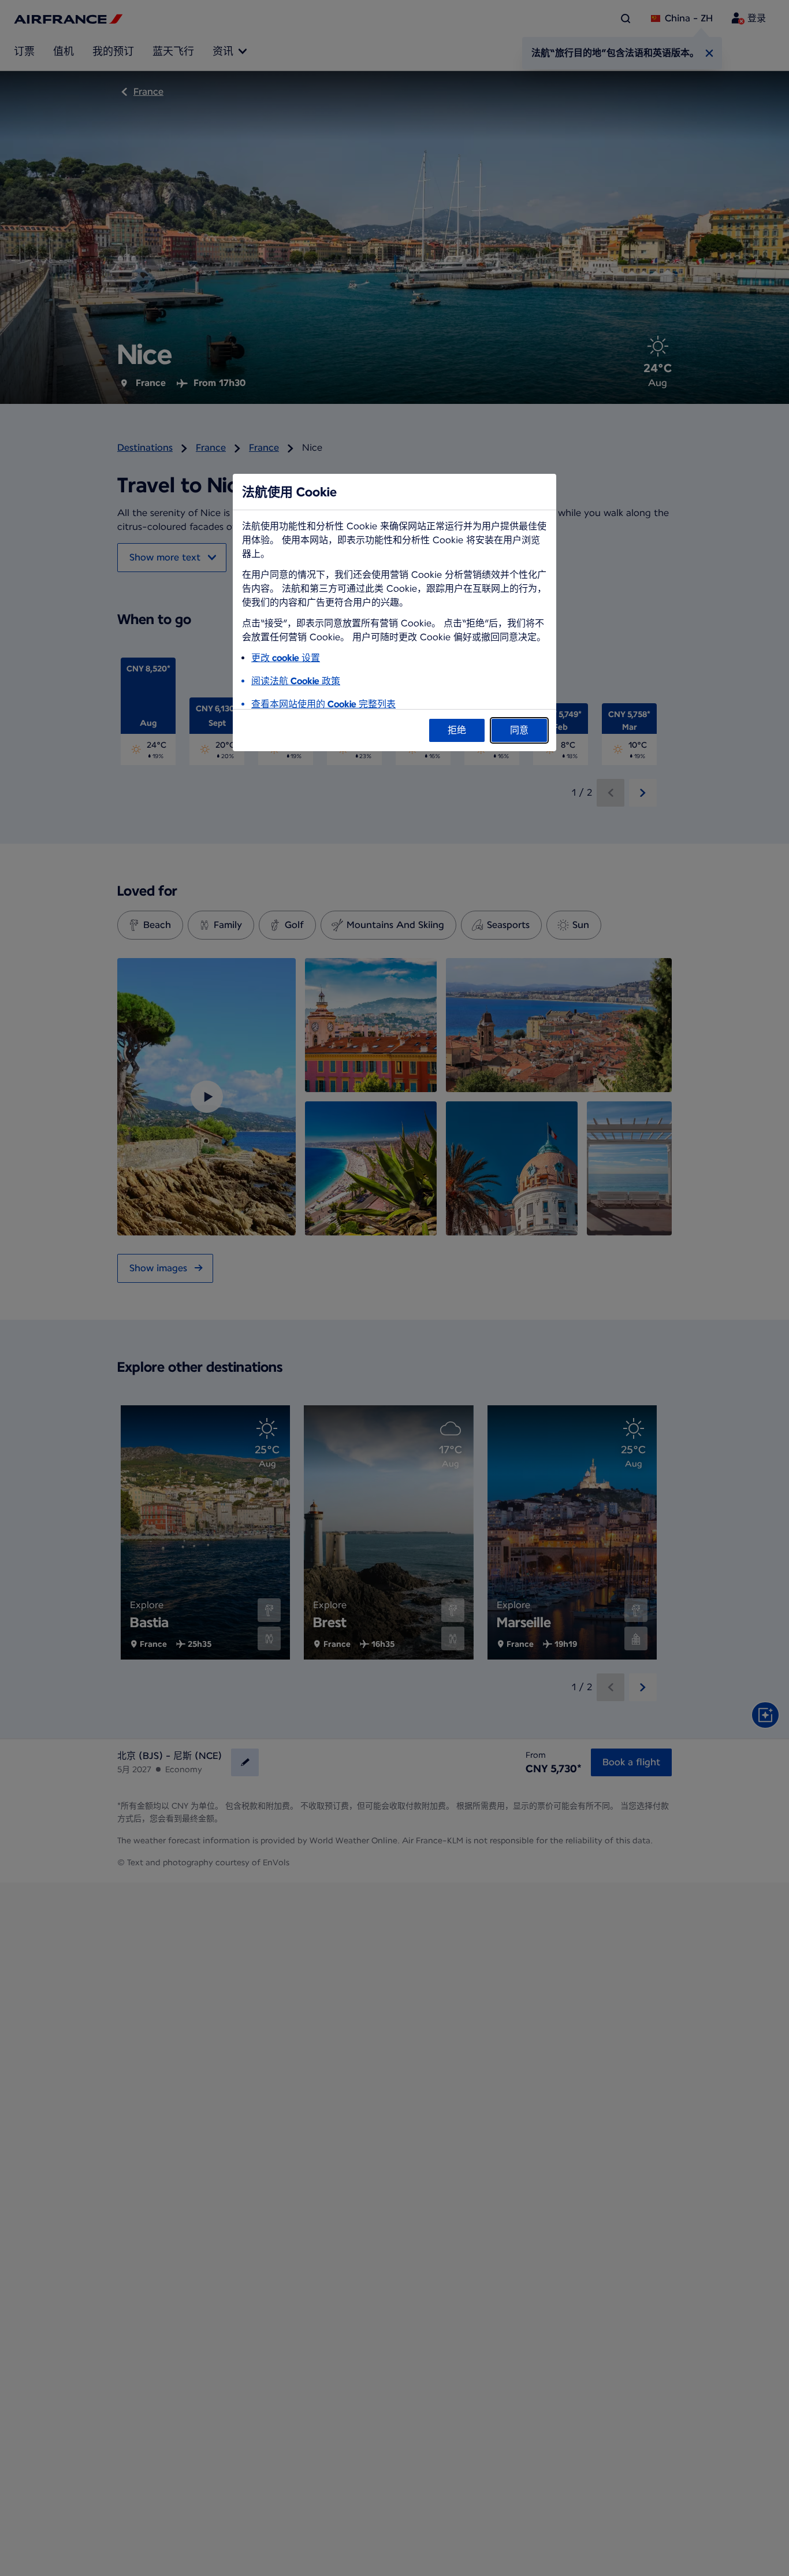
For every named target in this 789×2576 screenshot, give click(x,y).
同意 (519, 730)
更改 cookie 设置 (286, 658)
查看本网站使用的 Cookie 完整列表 (323, 704)
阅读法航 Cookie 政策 (296, 681)
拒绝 (457, 730)
